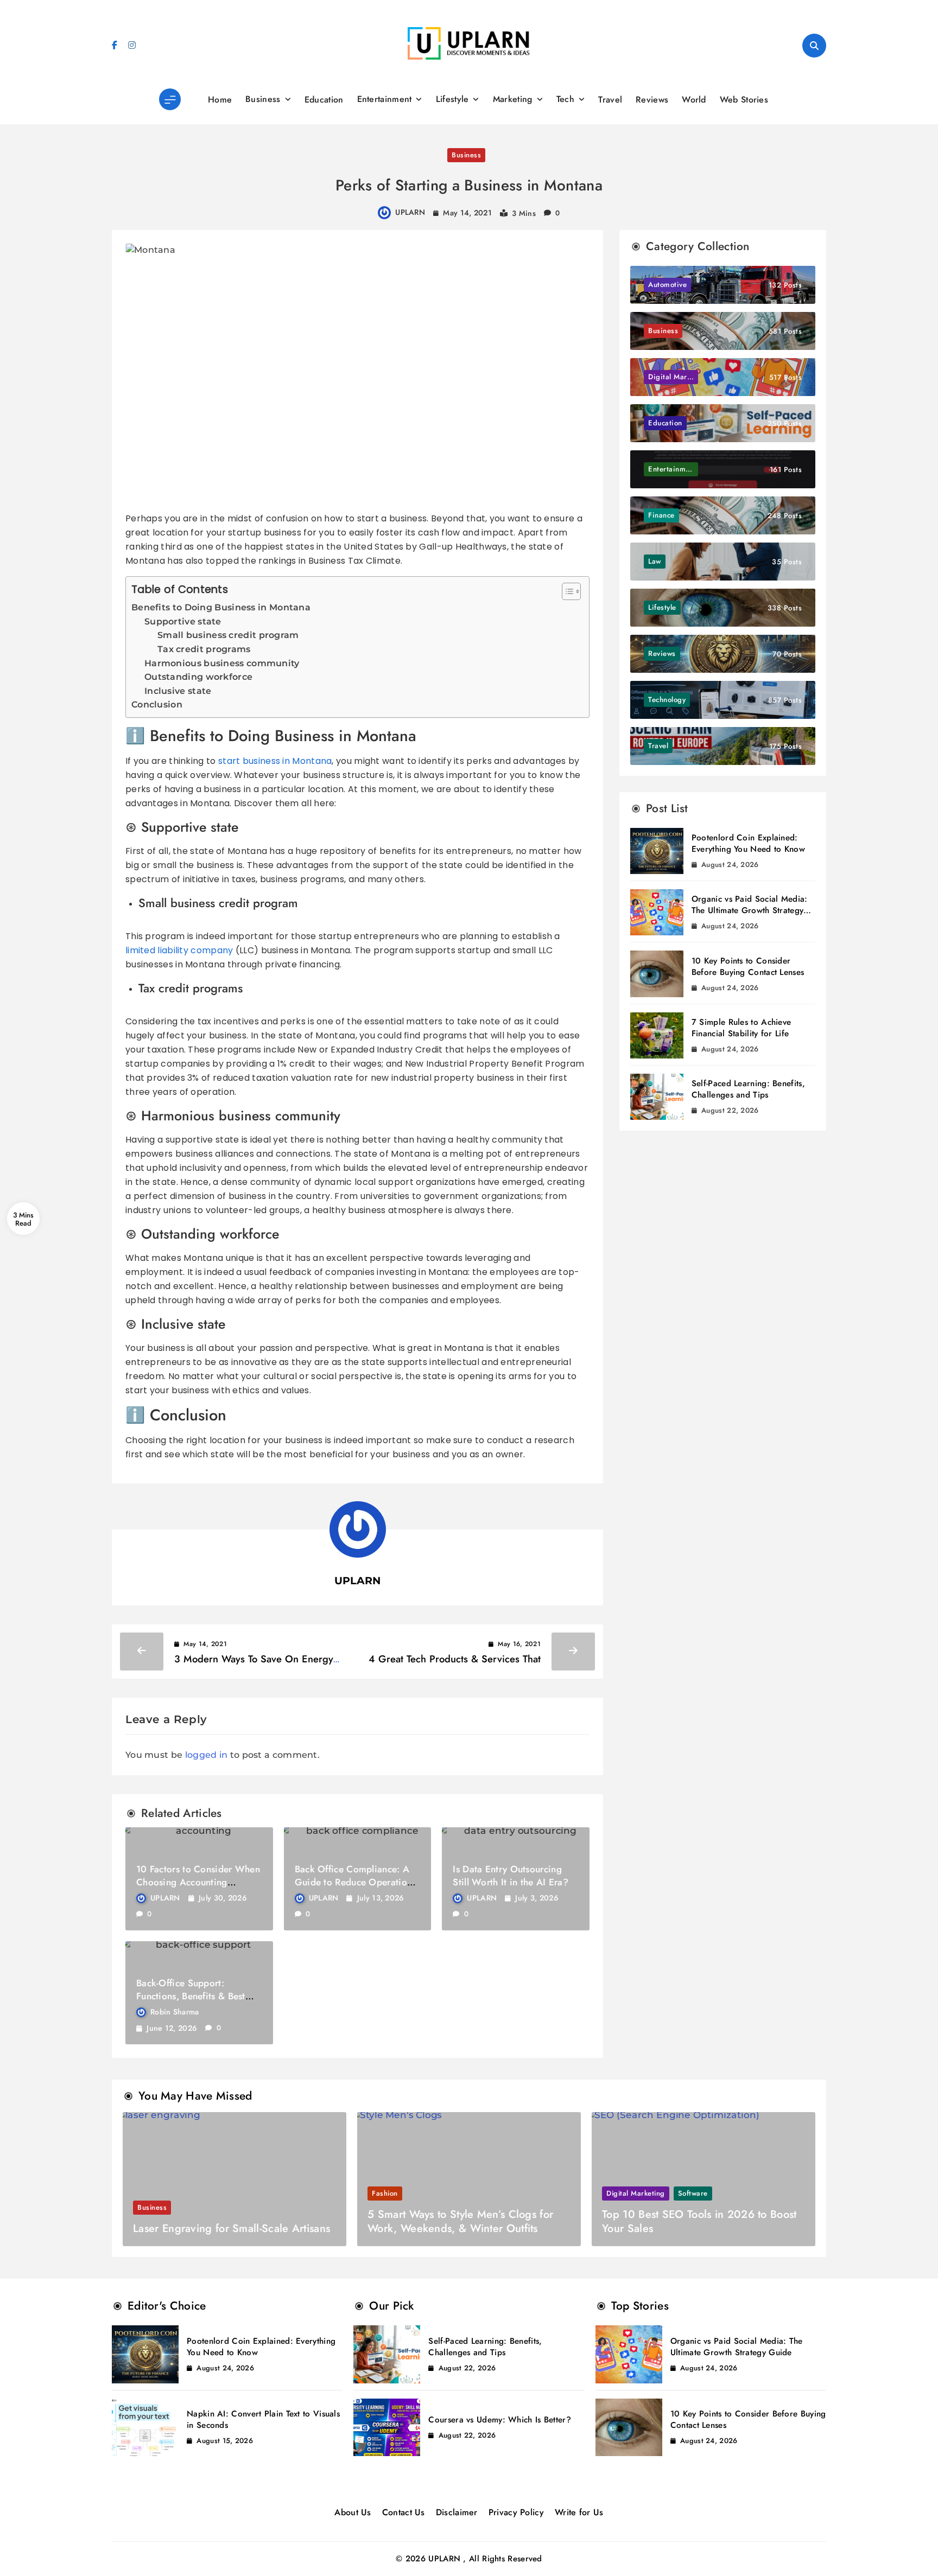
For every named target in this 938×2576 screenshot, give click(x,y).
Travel (610, 100)
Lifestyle (452, 99)
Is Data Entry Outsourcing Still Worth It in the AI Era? (511, 1876)
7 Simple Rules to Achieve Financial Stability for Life (741, 1028)
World (694, 100)
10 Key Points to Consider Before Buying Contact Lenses (748, 967)
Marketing (513, 99)
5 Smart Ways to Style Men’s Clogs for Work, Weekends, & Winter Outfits (460, 2221)
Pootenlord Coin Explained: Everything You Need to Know (748, 843)
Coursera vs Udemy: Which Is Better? (500, 2420)
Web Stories (744, 100)
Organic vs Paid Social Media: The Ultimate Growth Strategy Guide (750, 910)
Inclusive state (178, 691)
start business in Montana (275, 761)
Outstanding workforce (198, 677)
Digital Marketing (636, 2193)
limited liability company (179, 950)
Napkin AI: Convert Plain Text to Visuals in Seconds (263, 2419)
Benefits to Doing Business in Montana (221, 607)
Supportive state (183, 621)
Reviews (652, 100)
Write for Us (579, 2512)
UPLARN (410, 212)
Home (220, 100)
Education (324, 100)
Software (693, 2193)
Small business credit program (228, 635)
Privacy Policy (516, 2512)
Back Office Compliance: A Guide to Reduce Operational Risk (357, 1882)
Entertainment (385, 99)
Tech (565, 99)
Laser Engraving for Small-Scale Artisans (232, 2229)
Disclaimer (457, 2512)
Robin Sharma (175, 2012)
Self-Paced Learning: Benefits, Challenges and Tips (748, 1089)
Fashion (385, 2193)
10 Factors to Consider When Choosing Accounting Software (198, 1882)
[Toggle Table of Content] (566, 591)
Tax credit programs (204, 649)
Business (263, 99)
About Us (353, 2512)
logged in (207, 1755)
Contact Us (404, 2512)
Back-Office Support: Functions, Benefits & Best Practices (191, 1996)
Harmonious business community (222, 663)
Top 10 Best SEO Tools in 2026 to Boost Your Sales (699, 2221)
